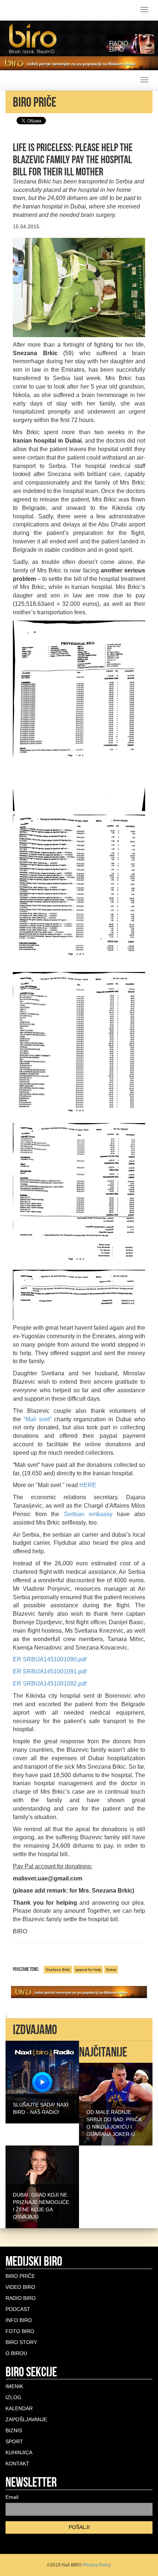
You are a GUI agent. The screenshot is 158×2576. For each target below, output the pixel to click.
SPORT (14, 2441)
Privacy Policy (97, 2565)
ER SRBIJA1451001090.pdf (50, 1659)
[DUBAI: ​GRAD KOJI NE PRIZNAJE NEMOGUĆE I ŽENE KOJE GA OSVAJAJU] (42, 2186)
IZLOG (13, 2397)
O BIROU (16, 2353)
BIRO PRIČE (20, 2276)
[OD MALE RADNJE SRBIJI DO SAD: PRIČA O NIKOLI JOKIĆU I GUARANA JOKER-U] (116, 2104)
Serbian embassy (88, 1514)
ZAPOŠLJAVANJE (26, 2419)
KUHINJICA (19, 2452)
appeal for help (88, 1970)
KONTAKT (17, 2464)
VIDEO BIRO (20, 2287)
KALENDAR (19, 2408)
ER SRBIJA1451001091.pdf (50, 1671)
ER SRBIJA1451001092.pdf (50, 1684)
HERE (88, 1485)
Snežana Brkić (58, 1970)
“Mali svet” (37, 1419)
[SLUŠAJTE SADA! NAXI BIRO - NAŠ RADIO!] (42, 2082)
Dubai (111, 1970)
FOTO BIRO (20, 2331)
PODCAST (18, 2309)
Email (12, 2497)
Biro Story (21, 2342)
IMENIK (14, 2386)
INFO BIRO (19, 2320)
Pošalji (79, 2527)
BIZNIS (14, 2430)
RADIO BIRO (21, 2298)
